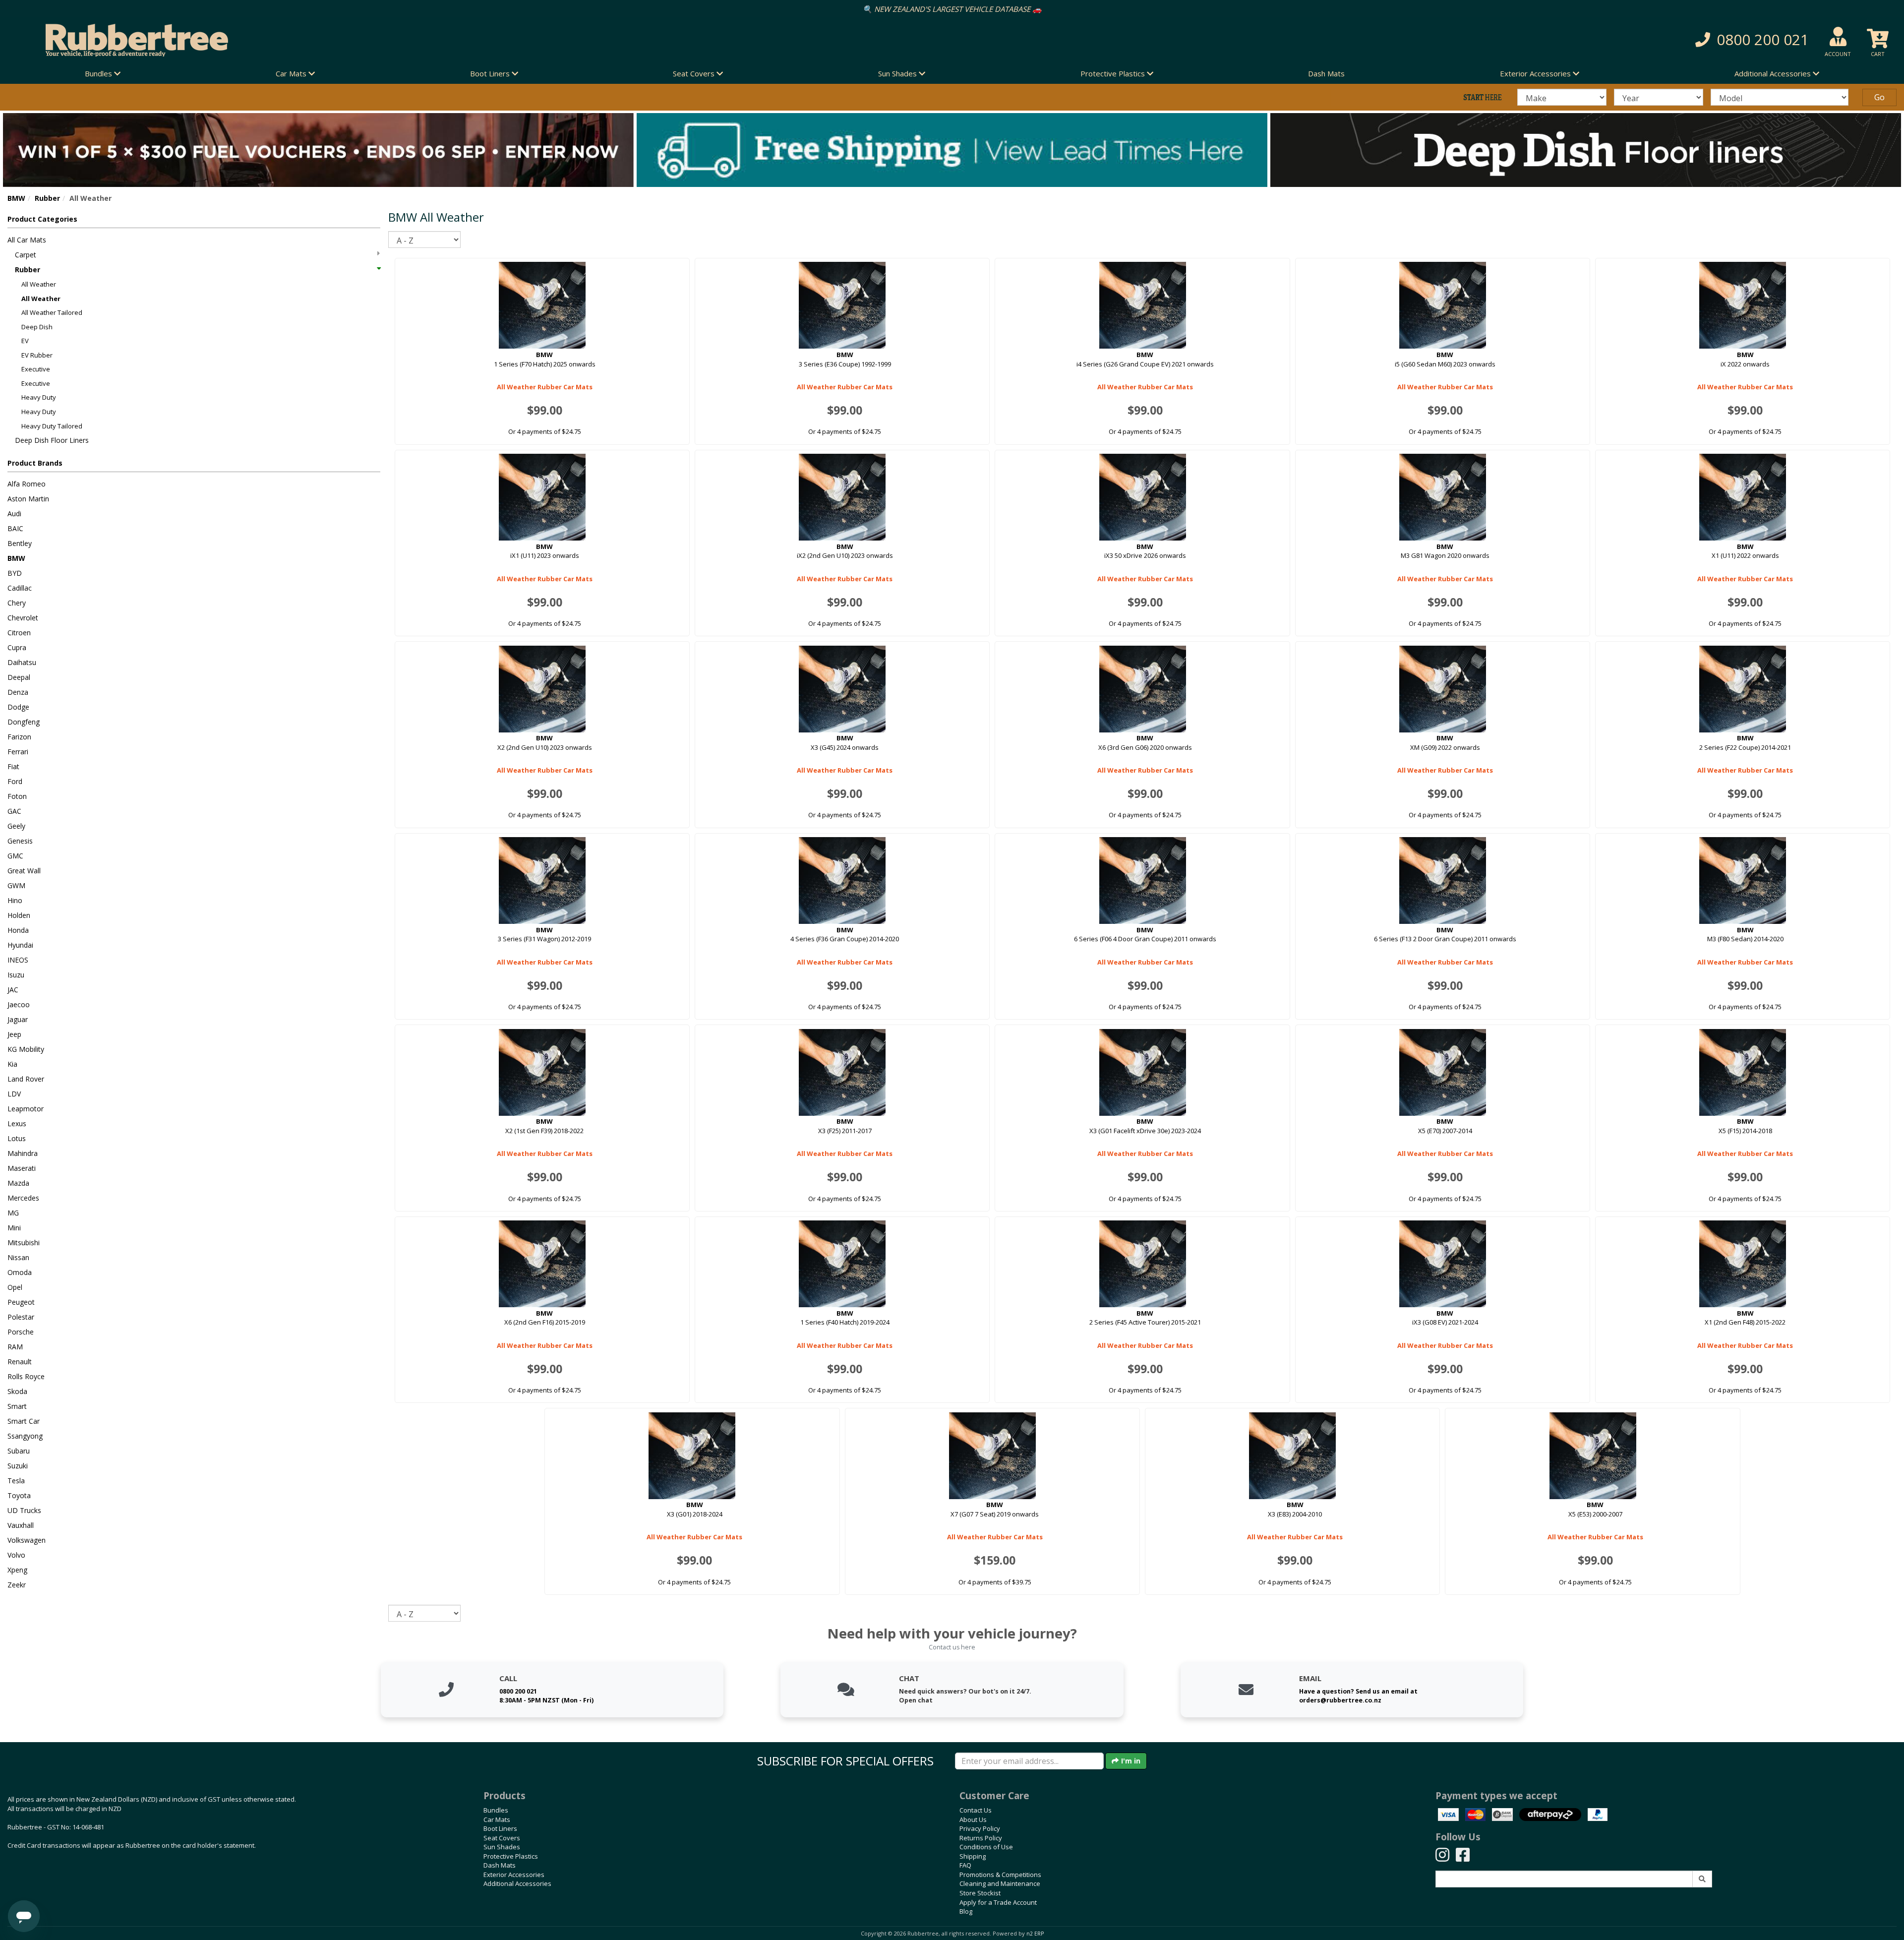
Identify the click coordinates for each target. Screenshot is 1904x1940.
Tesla (16, 1481)
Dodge (18, 707)
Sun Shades (502, 1847)
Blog (966, 1911)
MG (13, 1213)
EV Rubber (37, 355)
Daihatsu (22, 662)
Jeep (14, 1034)
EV (25, 341)
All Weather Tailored (52, 312)
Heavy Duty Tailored (52, 426)
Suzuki (18, 1466)
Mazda (18, 1183)
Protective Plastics (511, 1856)
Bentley (20, 543)
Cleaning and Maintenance (1000, 1883)
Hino (15, 900)
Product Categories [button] (42, 219)
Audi (14, 514)
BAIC (15, 528)
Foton (17, 796)
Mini (14, 1228)
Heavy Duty (39, 397)
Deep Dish (37, 327)
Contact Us (976, 1810)
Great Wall (24, 871)
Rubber (47, 198)
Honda (18, 930)
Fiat (13, 766)
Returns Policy (981, 1838)
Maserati (22, 1168)
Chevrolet (23, 618)
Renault (20, 1362)
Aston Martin (28, 499)
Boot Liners (500, 1828)
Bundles (496, 1810)
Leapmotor (26, 1109)
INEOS (18, 960)
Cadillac (20, 588)
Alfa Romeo (27, 484)
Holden (19, 915)
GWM (16, 885)
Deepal (19, 677)
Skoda (17, 1391)
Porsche (21, 1332)
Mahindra (23, 1153)
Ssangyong (25, 1436)
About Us (973, 1819)
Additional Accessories (517, 1883)
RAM (15, 1347)
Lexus (17, 1123)
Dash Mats (1326, 73)
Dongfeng (24, 722)
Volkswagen (27, 1540)
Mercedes (23, 1198)
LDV (14, 1094)
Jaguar (18, 1019)
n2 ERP (1035, 1934)
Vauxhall (21, 1525)
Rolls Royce (26, 1376)
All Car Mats (27, 240)
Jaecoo (19, 1004)
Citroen (19, 633)
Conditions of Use (986, 1847)
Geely (16, 826)
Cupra (17, 647)
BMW (16, 198)
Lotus (17, 1138)
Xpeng (17, 1570)
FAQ (965, 1865)
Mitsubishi (24, 1243)
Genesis (20, 841)
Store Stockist (980, 1893)
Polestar (21, 1317)
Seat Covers (502, 1838)
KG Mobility (26, 1049)
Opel (15, 1287)
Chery (17, 603)
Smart (17, 1406)
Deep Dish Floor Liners (52, 440)
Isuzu (16, 975)
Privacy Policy (980, 1828)
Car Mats (497, 1819)
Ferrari (18, 752)
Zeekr (17, 1585)
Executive (36, 369)
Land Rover (26, 1079)
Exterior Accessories (514, 1875)
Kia (12, 1064)
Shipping (973, 1856)
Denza (18, 692)
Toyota (19, 1495)
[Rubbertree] (436, 40)
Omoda (20, 1272)
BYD (15, 573)
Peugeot (21, 1302)
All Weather (39, 284)
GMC (15, 856)
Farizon (19, 737)
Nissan (18, 1257)
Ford (15, 781)
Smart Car (24, 1421)
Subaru (19, 1451)
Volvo (16, 1555)
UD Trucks (24, 1510)
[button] (1428, 40)
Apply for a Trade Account (998, 1902)
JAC (13, 990)
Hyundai (20, 945)
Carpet (26, 255)
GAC (14, 811)
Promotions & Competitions (1000, 1875)
